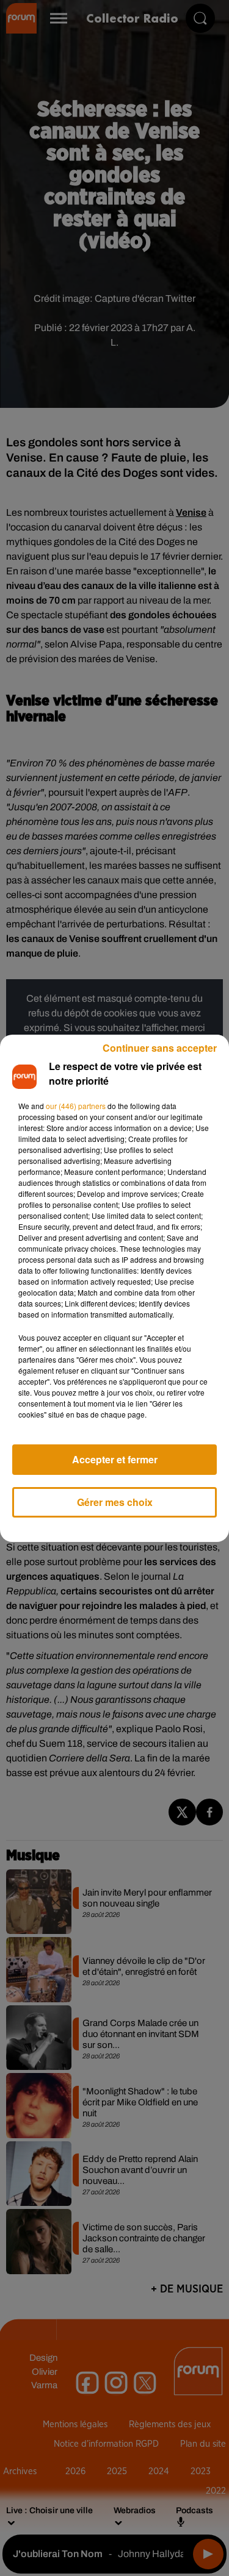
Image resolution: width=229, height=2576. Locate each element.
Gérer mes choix (115, 1502)
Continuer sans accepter (160, 1048)
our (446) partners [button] (76, 1106)
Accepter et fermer (115, 1459)
